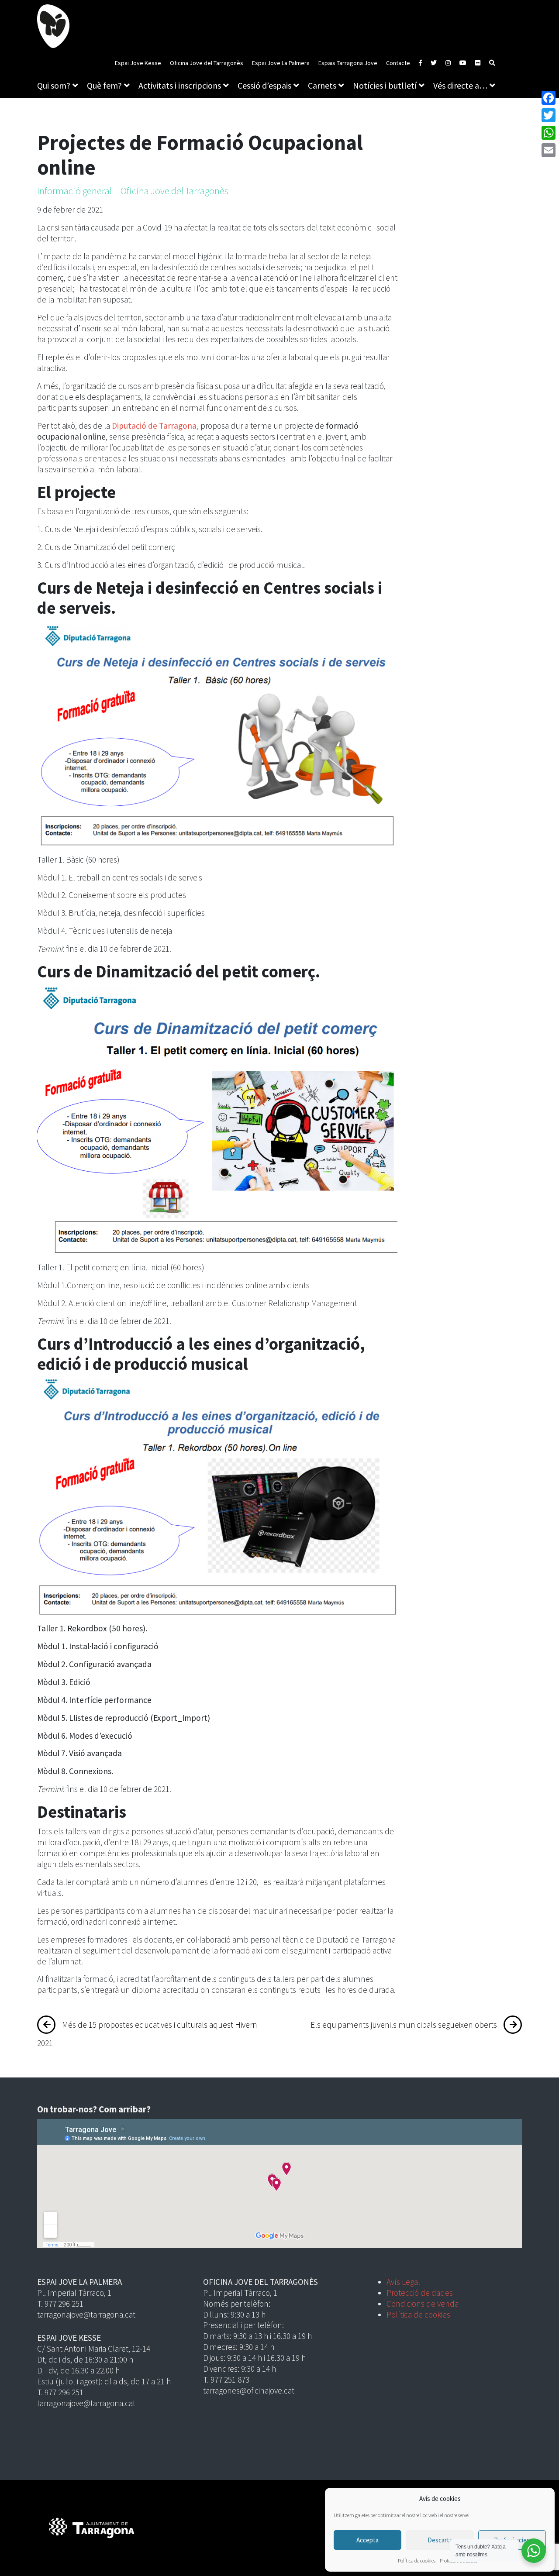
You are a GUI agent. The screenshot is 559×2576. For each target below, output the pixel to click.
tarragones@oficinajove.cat (249, 2390)
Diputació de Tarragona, (155, 426)
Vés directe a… (460, 85)
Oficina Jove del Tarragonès (207, 63)
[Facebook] (549, 98)
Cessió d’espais (264, 85)
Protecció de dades (420, 2293)
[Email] (549, 150)
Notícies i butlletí (385, 85)
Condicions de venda (423, 2304)
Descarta (440, 2540)
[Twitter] (549, 115)
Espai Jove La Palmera (281, 63)
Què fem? (104, 85)
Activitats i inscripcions (180, 85)
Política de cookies (417, 2561)
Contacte (398, 63)
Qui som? (54, 85)
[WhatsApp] (549, 133)
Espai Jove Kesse (138, 63)
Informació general (74, 191)
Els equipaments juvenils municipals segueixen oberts (404, 2025)
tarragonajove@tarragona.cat (86, 2315)
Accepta (367, 2540)
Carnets (322, 85)
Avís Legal (403, 2282)
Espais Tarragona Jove (348, 63)
